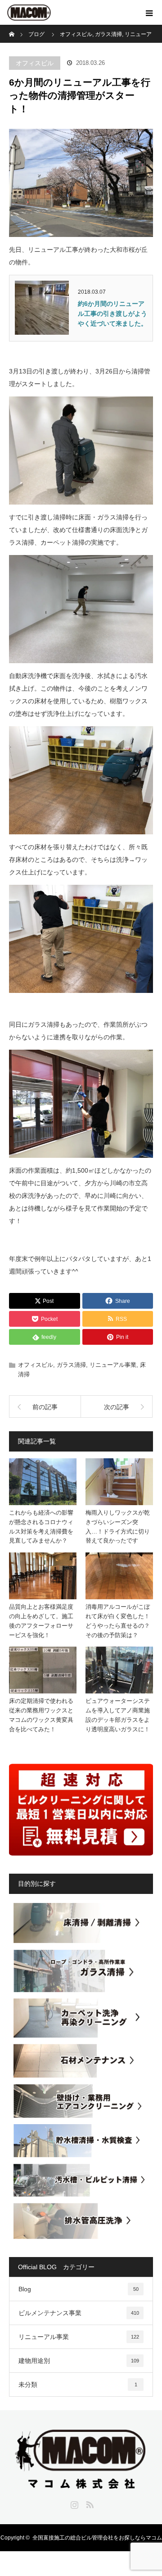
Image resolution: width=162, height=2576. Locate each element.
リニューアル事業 (113, 1365)
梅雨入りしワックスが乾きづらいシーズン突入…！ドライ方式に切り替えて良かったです (118, 1527)
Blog (79, 2289)
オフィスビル (35, 63)
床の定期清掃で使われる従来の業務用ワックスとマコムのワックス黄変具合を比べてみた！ (41, 1715)
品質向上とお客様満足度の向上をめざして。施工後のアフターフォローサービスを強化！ (41, 1621)
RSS (89, 2503)
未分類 (78, 2385)
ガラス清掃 (71, 1365)
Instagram (73, 2503)
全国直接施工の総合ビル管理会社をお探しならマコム (97, 2538)
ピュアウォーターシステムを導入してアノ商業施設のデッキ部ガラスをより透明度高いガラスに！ (118, 1715)
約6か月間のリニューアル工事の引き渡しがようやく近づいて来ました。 (112, 314)
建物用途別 (79, 2361)
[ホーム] (12, 28)
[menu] (149, 13)
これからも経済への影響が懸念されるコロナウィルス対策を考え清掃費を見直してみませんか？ (41, 1527)
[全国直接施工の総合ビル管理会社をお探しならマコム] (81, 2483)
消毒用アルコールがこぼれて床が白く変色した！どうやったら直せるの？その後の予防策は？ (118, 1621)
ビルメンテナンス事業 (79, 2313)
